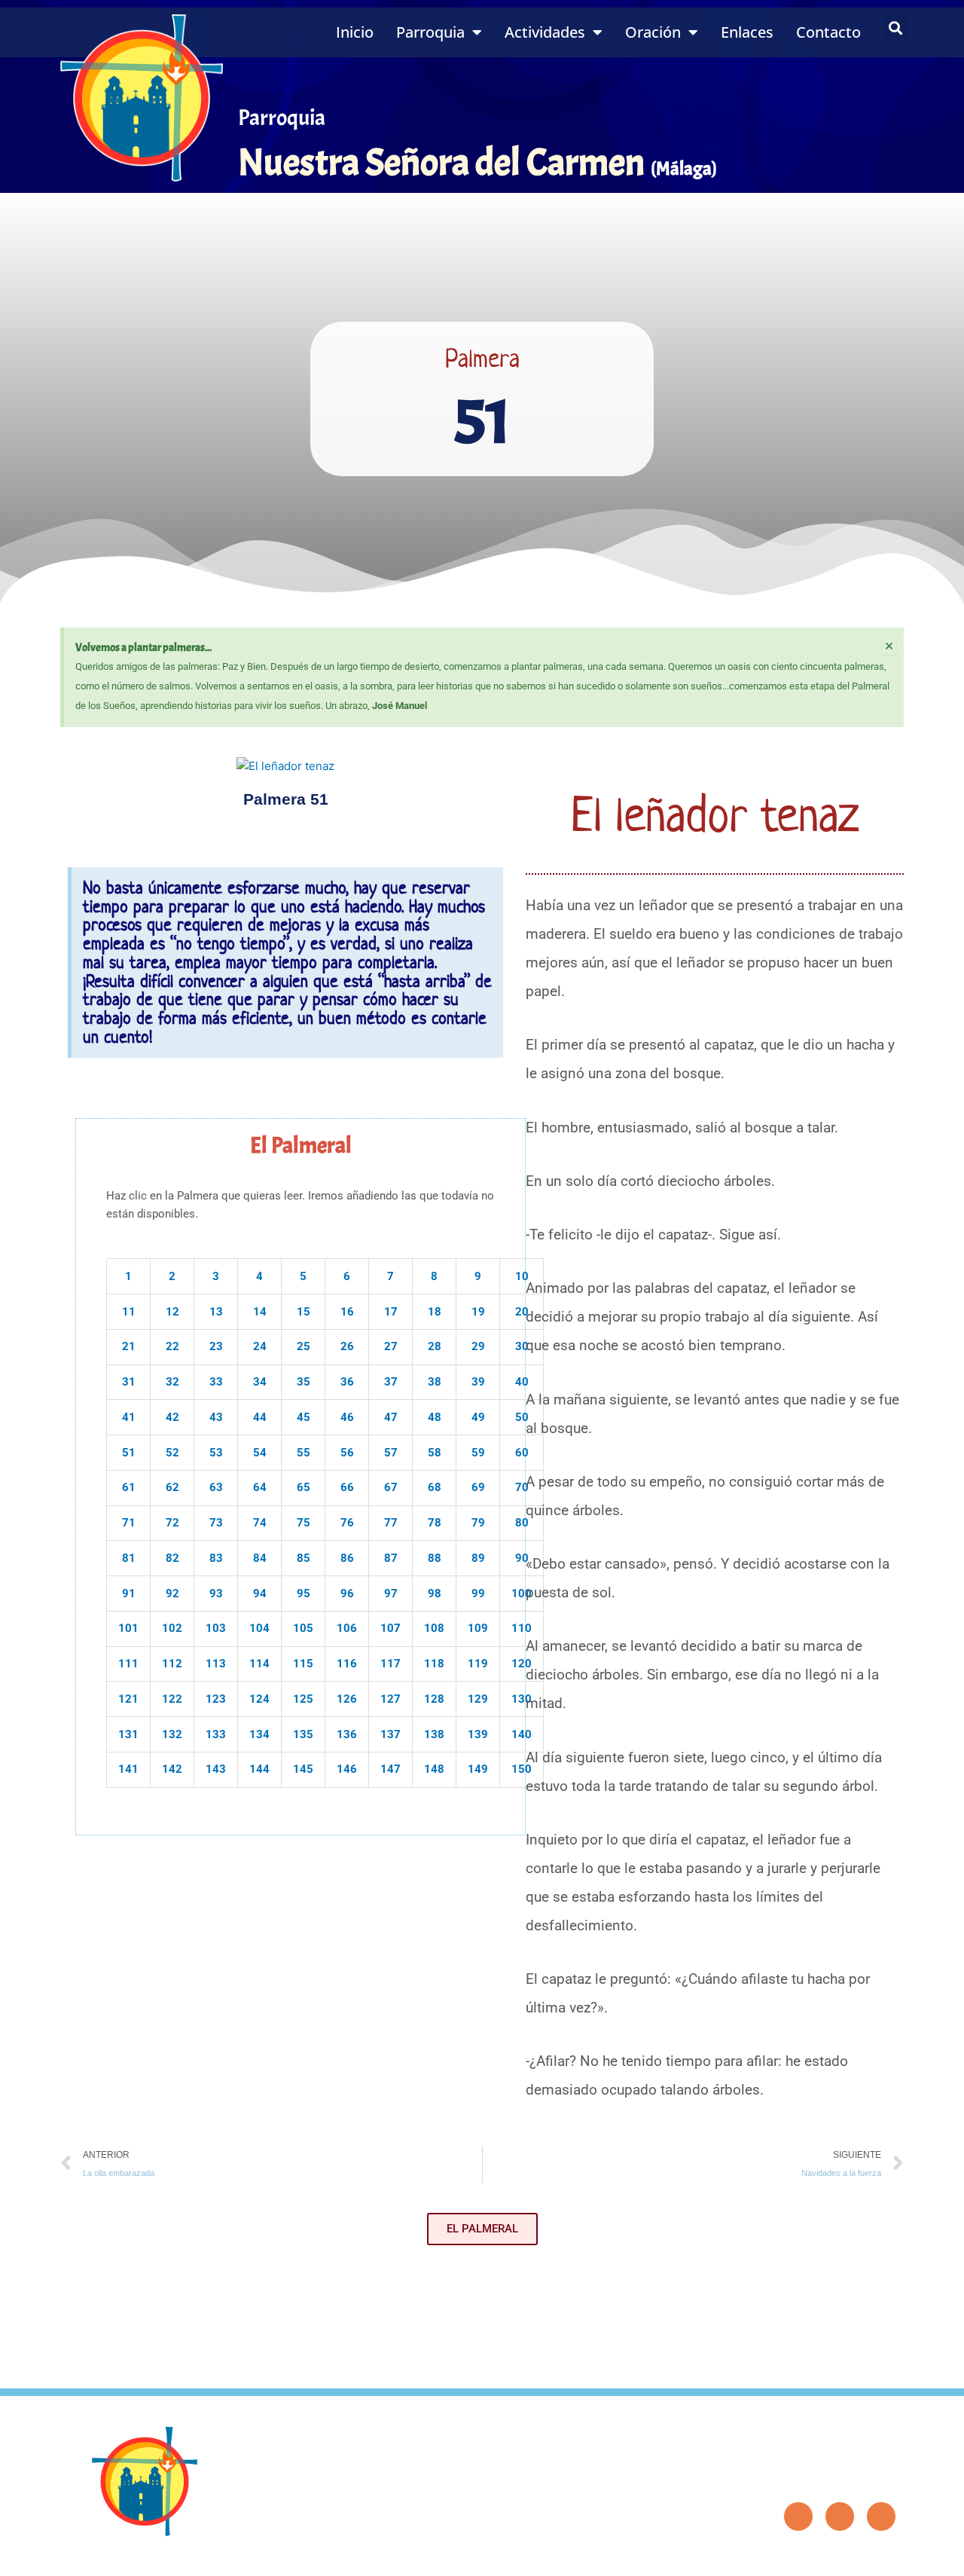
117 (390, 1664)
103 (216, 1628)
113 (216, 1664)
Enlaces (747, 32)
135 (303, 1734)
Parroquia (430, 32)
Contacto (828, 32)
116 (347, 1664)
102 (172, 1628)
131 (128, 1734)
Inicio (355, 32)
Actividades (545, 32)
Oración (653, 32)
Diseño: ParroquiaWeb (856, 2556)
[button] (896, 28)
